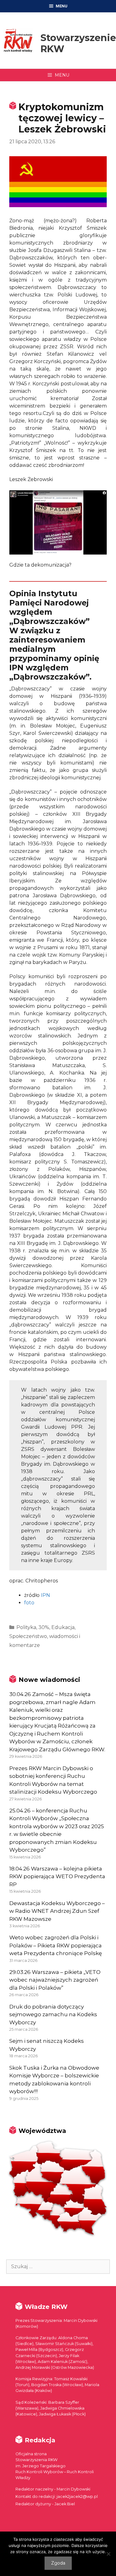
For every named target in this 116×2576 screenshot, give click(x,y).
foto (29, 1603)
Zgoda (58, 2563)
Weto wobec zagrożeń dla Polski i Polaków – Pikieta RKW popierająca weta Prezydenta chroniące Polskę (56, 1945)
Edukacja (63, 1627)
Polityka (26, 1627)
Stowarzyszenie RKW (78, 43)
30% (44, 1627)
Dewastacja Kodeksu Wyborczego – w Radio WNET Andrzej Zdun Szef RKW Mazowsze (57, 1911)
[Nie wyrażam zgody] (108, 2554)
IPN (45, 1595)
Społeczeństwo (28, 1636)
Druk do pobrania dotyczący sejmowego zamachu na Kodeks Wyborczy (53, 2015)
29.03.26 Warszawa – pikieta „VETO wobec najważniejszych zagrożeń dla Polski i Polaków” (55, 1980)
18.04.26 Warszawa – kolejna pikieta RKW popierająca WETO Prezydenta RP (57, 1877)
